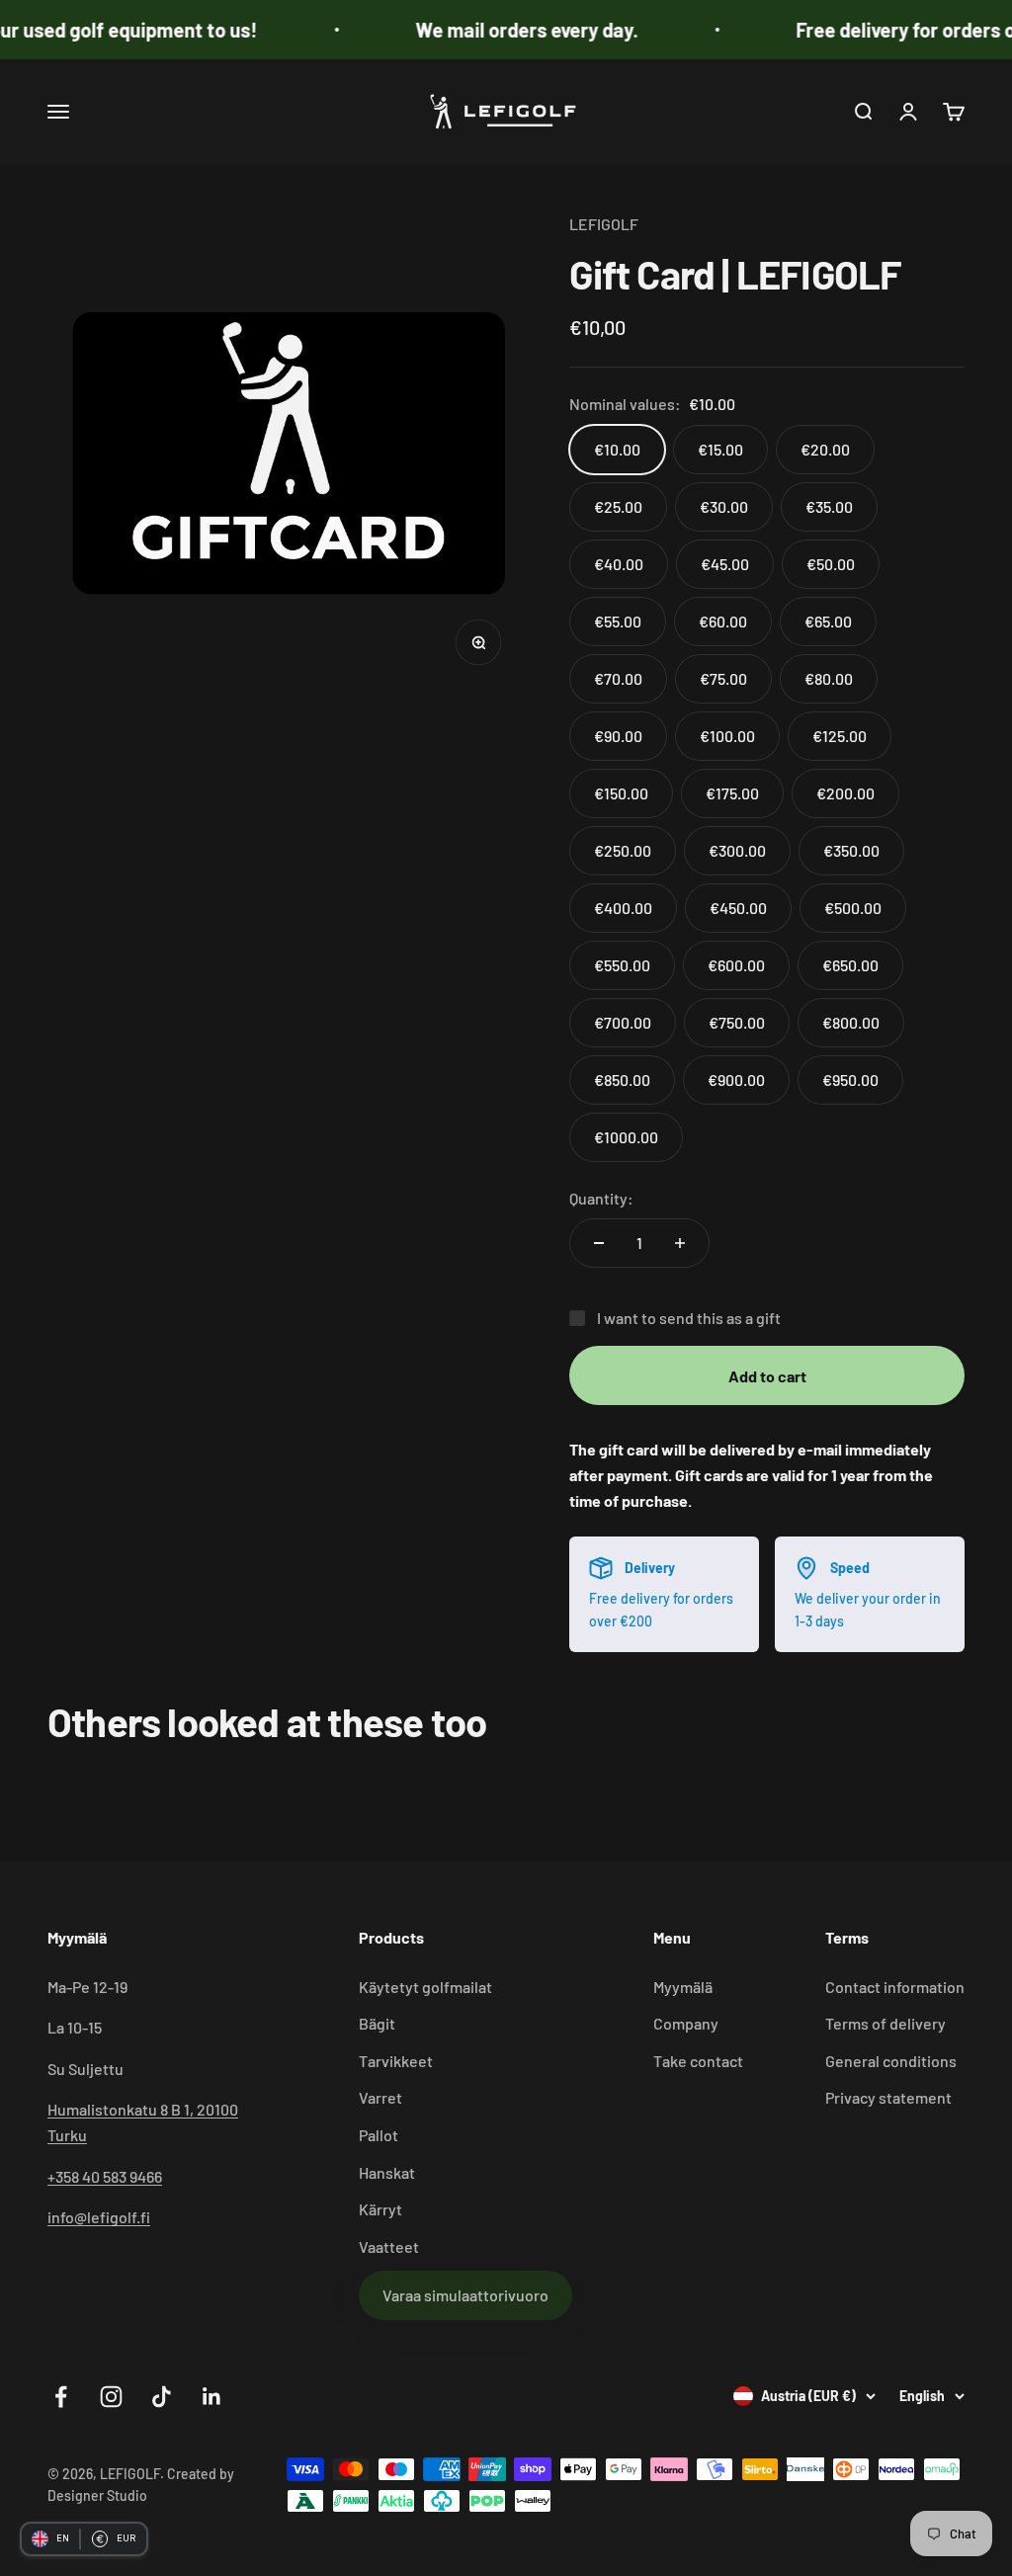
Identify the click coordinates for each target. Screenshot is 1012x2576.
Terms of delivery (885, 2023)
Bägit (377, 2023)
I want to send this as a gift (689, 1318)
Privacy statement (888, 2097)
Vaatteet (389, 2246)
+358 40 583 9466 (105, 2176)
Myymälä (683, 1987)
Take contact (698, 2061)
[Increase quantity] (680, 1243)
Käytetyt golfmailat (425, 1987)
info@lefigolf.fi (99, 2217)
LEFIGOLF (604, 224)
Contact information (895, 1987)
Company (686, 2023)
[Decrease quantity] (599, 1243)
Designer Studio (97, 2495)
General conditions (891, 2061)
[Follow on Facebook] (61, 2397)
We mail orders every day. (501, 30)
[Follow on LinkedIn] (212, 2397)
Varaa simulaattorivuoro (465, 2295)
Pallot (379, 2135)
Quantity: (601, 1198)
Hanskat (387, 2172)
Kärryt (380, 2209)
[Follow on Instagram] (111, 2397)
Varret (380, 2097)
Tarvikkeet (396, 2061)
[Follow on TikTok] (162, 2397)
